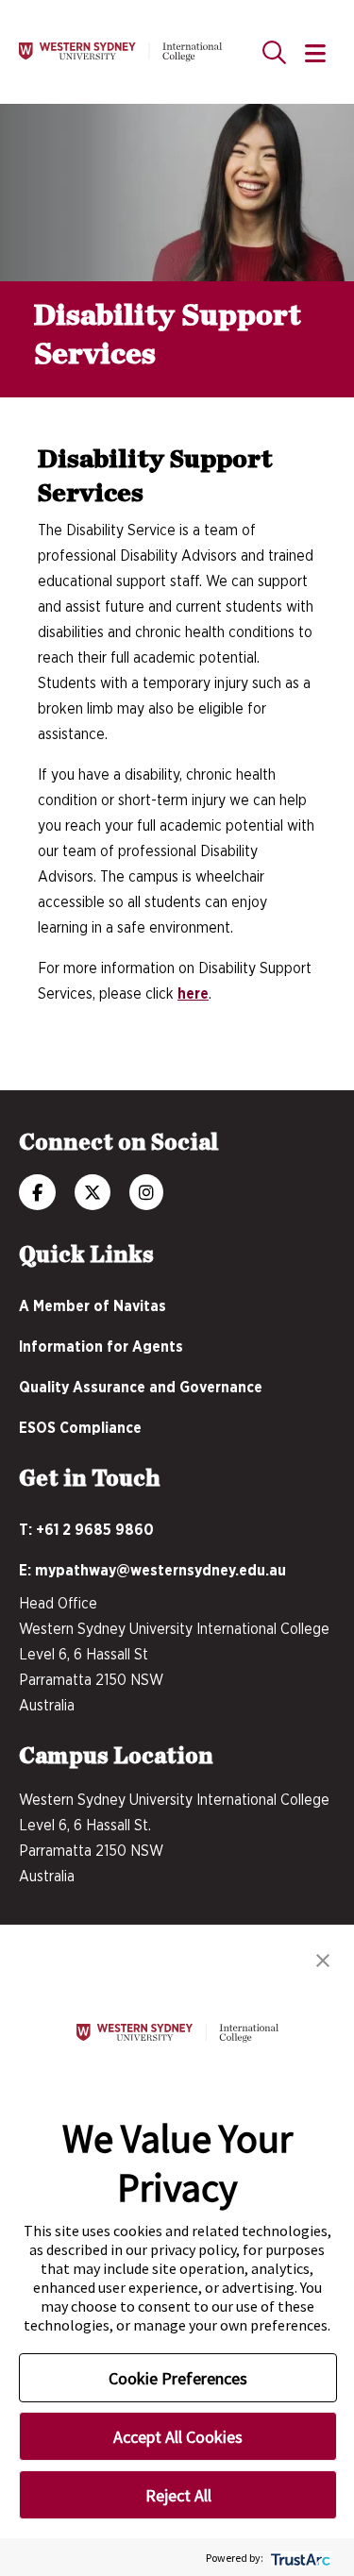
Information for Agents (101, 1347)
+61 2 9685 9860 (95, 1530)
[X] (93, 1194)
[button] (323, 1959)
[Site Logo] (120, 52)
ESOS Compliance (80, 1428)
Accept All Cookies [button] (178, 2437)
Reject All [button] (178, 2495)
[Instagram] (146, 1194)
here (193, 994)
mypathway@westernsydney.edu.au (160, 1571)
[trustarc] (299, 2558)
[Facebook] (37, 1194)
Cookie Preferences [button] (178, 2378)
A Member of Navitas (93, 1306)
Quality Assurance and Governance (141, 1388)
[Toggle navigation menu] (315, 55)
